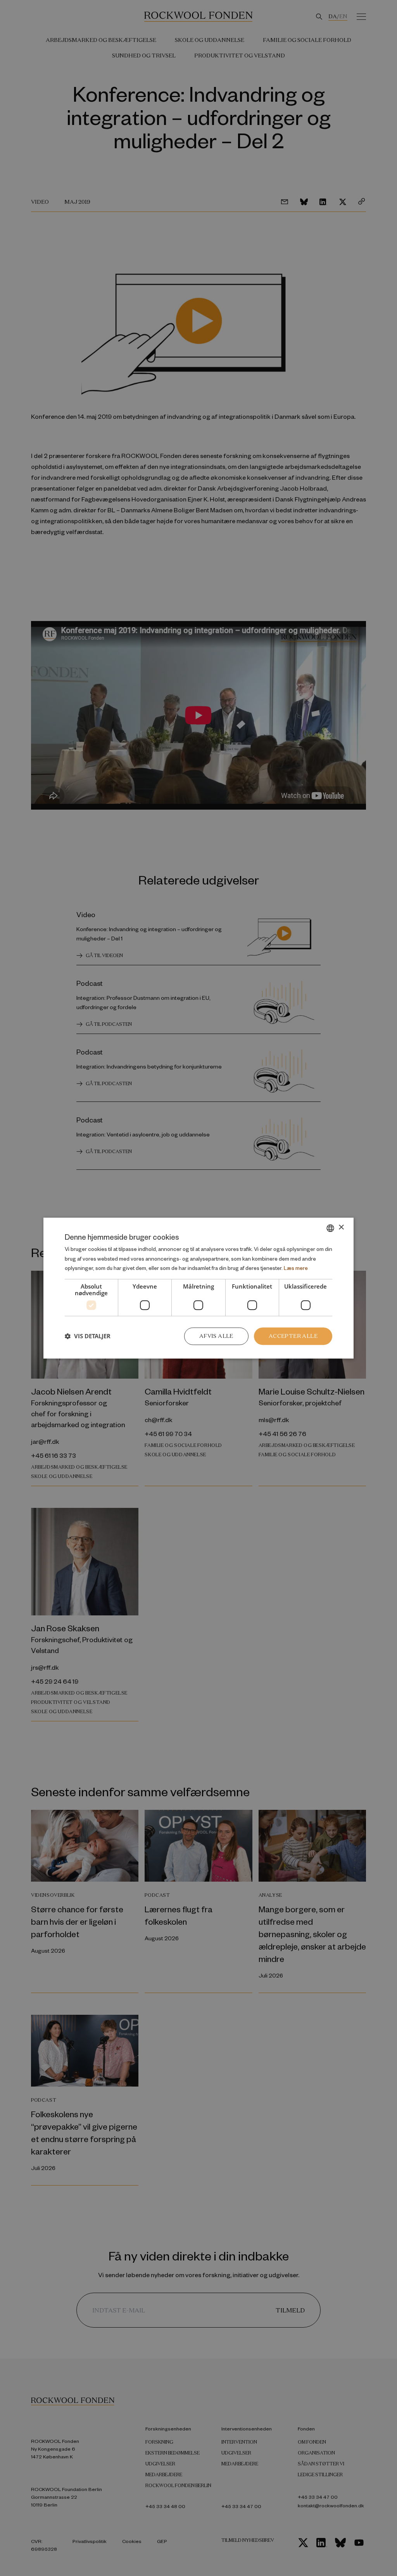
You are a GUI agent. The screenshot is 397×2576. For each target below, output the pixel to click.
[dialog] (198, 1288)
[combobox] (330, 1228)
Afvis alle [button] (216, 1336)
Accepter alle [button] (293, 1336)
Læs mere (296, 1268)
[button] (88, 1336)
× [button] (341, 1227)
